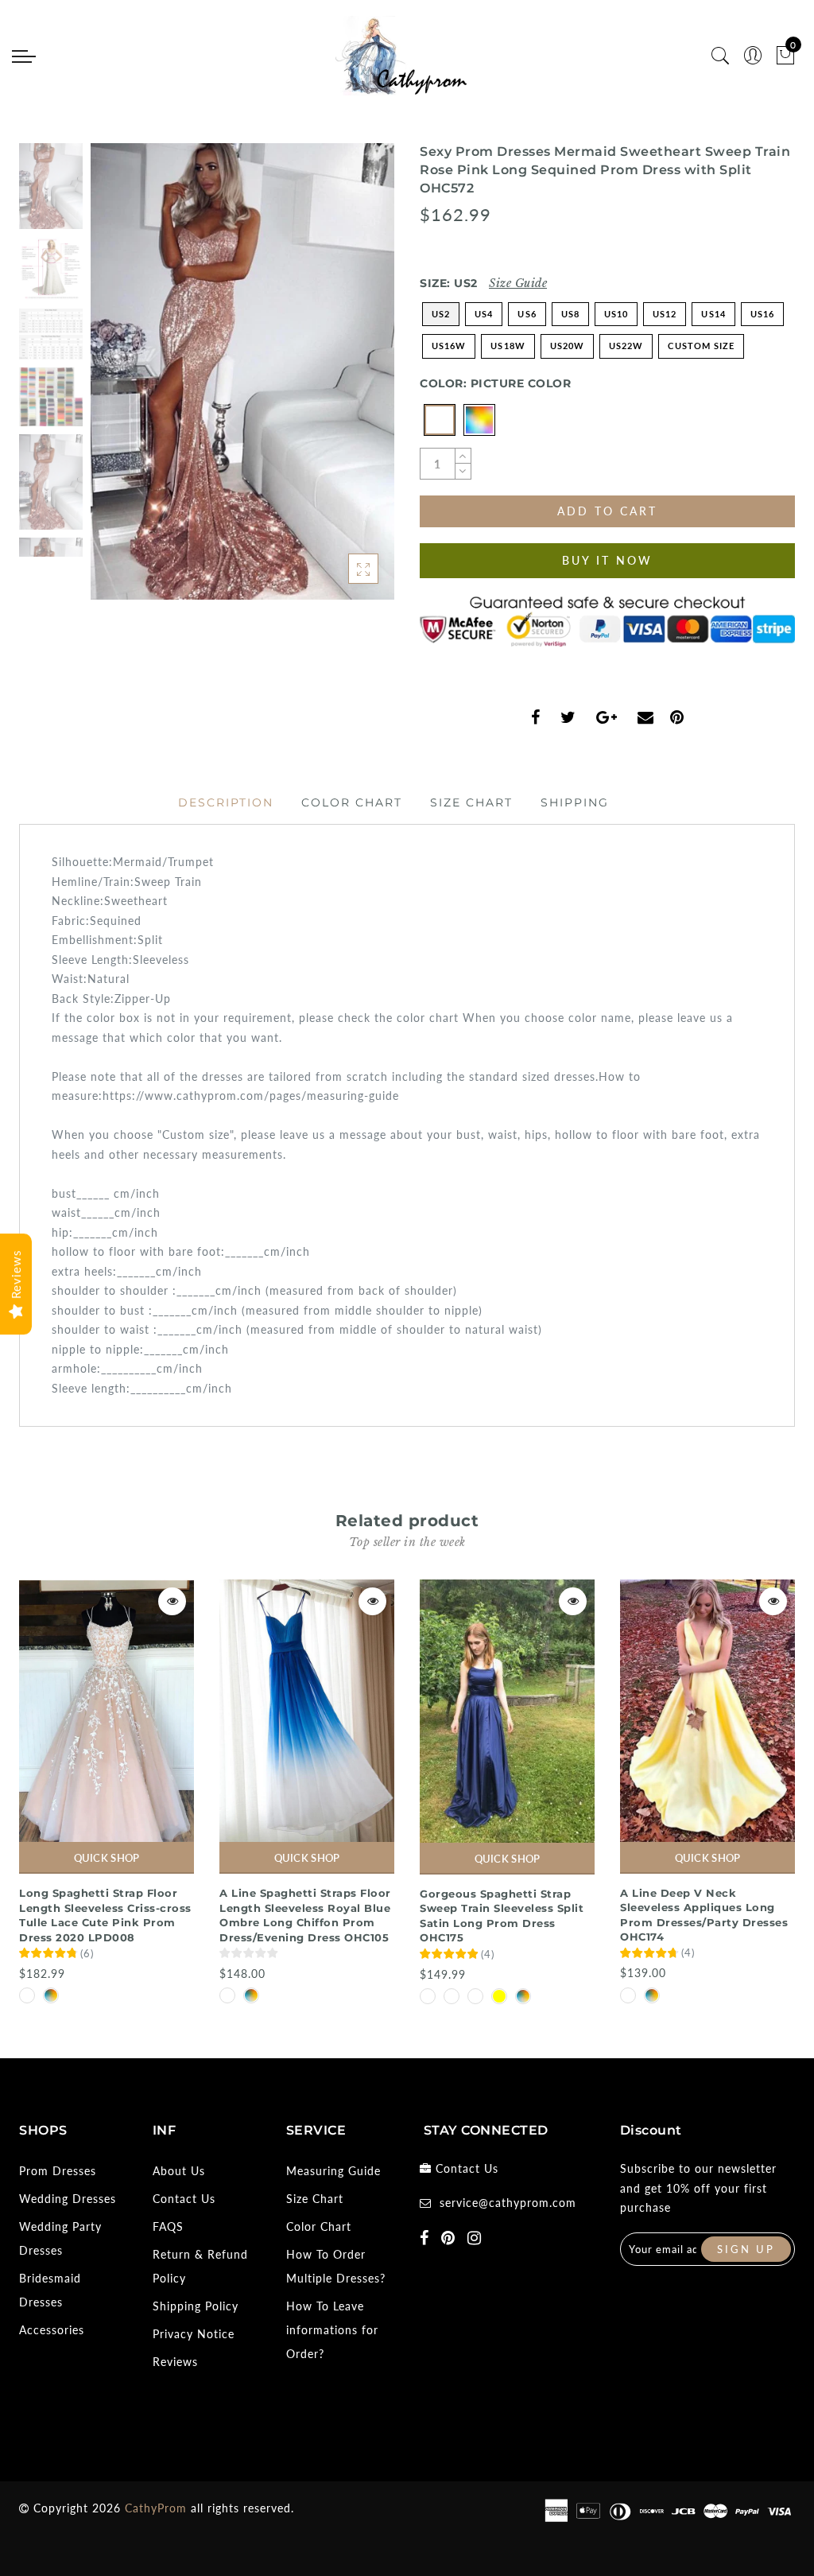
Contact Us (184, 2199)
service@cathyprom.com (508, 2203)
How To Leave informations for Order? (332, 2330)
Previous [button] (120, 381)
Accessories (52, 2330)
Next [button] (345, 380)
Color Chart (352, 802)
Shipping (575, 802)
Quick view (172, 1601)
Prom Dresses (58, 2171)
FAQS (168, 2226)
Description (226, 802)
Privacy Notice (194, 2334)
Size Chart (471, 802)
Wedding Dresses (68, 2199)
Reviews (175, 2362)
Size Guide (518, 283)
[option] (242, 371)
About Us (179, 2171)
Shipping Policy (196, 2306)
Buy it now (607, 560)
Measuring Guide (333, 2171)
